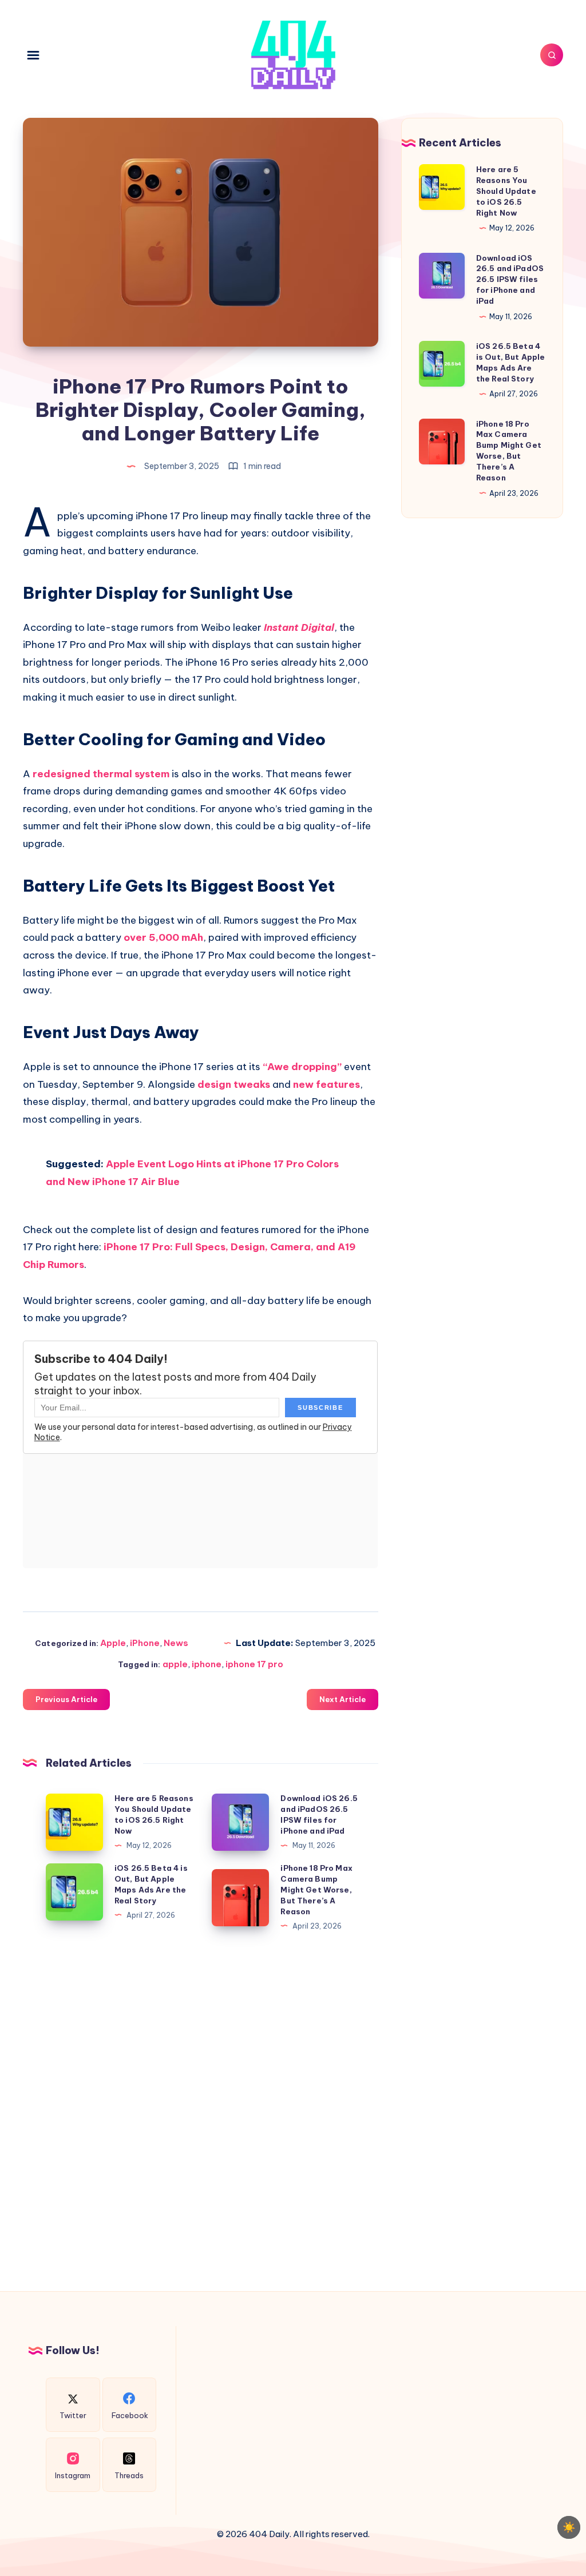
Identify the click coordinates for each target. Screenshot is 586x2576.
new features (326, 1084)
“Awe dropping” (302, 1067)
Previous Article (66, 1699)
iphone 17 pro (254, 1664)
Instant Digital (299, 627)
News (176, 1643)
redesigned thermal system (101, 774)
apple (175, 1664)
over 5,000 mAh (163, 937)
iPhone (145, 1643)
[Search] (552, 55)
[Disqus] (201, 2109)
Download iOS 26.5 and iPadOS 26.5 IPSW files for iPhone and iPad (510, 279)
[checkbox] (569, 2527)
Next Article (343, 1699)
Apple (113, 1643)
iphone (207, 1664)
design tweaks (234, 1084)
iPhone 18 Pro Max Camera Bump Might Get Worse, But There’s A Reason (316, 1889)
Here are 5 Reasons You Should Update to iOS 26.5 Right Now (506, 191)
